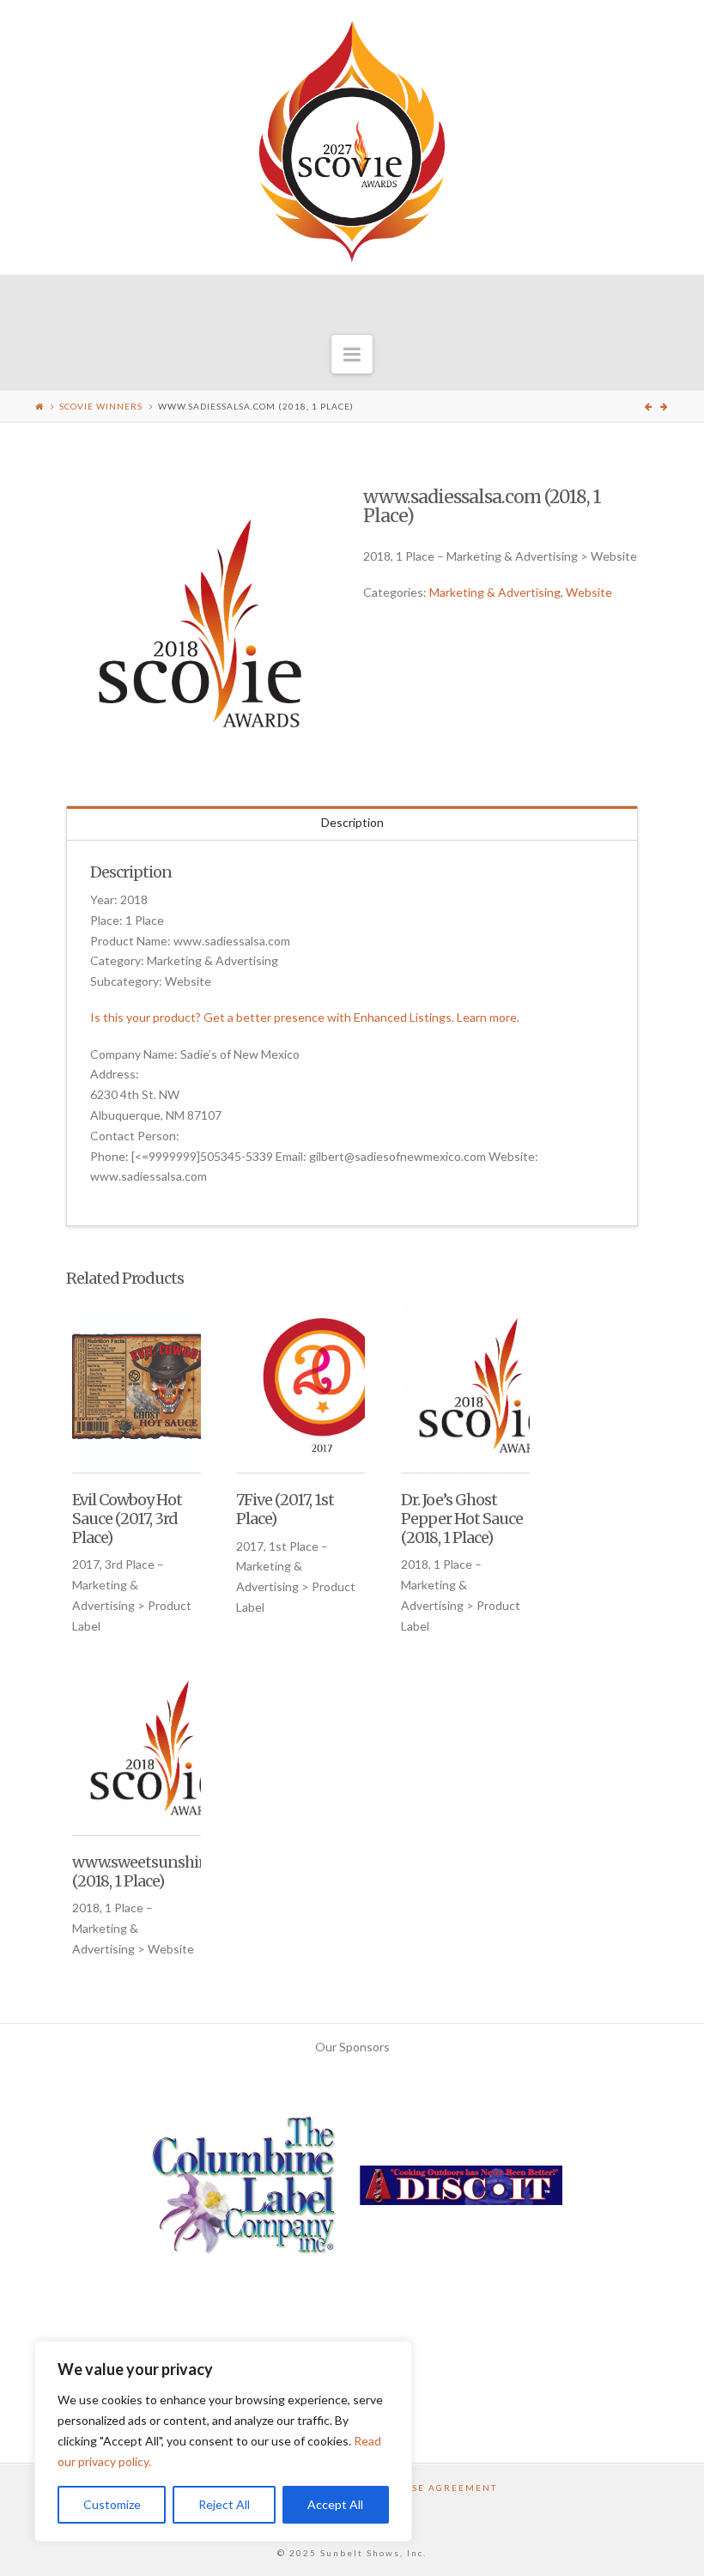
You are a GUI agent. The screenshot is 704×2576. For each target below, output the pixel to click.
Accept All (335, 2504)
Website (589, 592)
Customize (112, 2504)
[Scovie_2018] (203, 625)
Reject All (224, 2504)
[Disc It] (461, 2191)
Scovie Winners (101, 406)
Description (352, 822)
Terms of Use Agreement (421, 2488)
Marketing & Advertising (495, 592)
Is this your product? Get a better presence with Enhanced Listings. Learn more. (305, 1017)
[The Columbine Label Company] (244, 2191)
